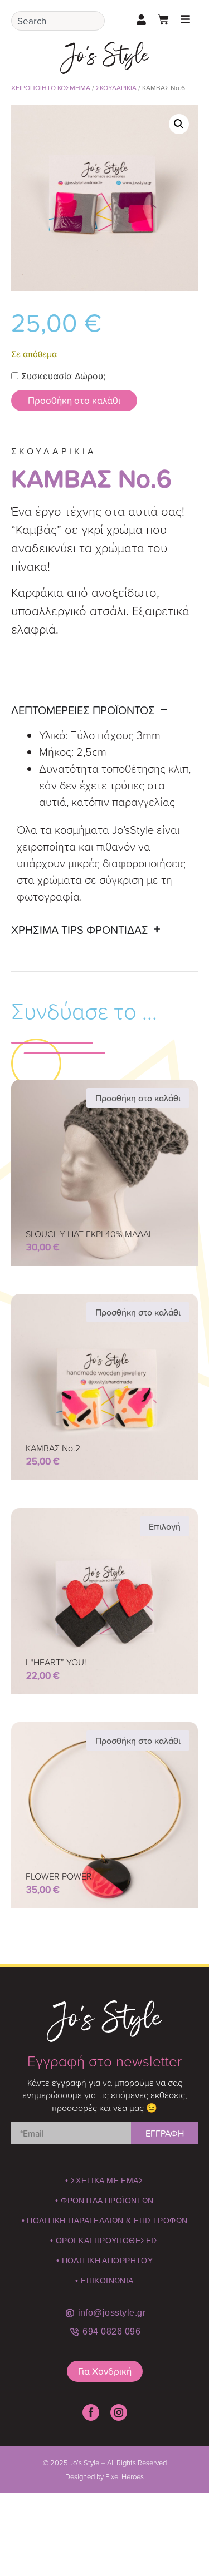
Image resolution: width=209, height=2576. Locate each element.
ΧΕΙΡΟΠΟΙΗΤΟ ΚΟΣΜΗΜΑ (51, 88)
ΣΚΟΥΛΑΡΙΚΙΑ (116, 88)
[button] (179, 124)
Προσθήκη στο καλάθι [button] (138, 1098)
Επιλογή (165, 1526)
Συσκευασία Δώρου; (62, 376)
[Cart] (163, 19)
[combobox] (58, 21)
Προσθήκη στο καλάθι (74, 400)
